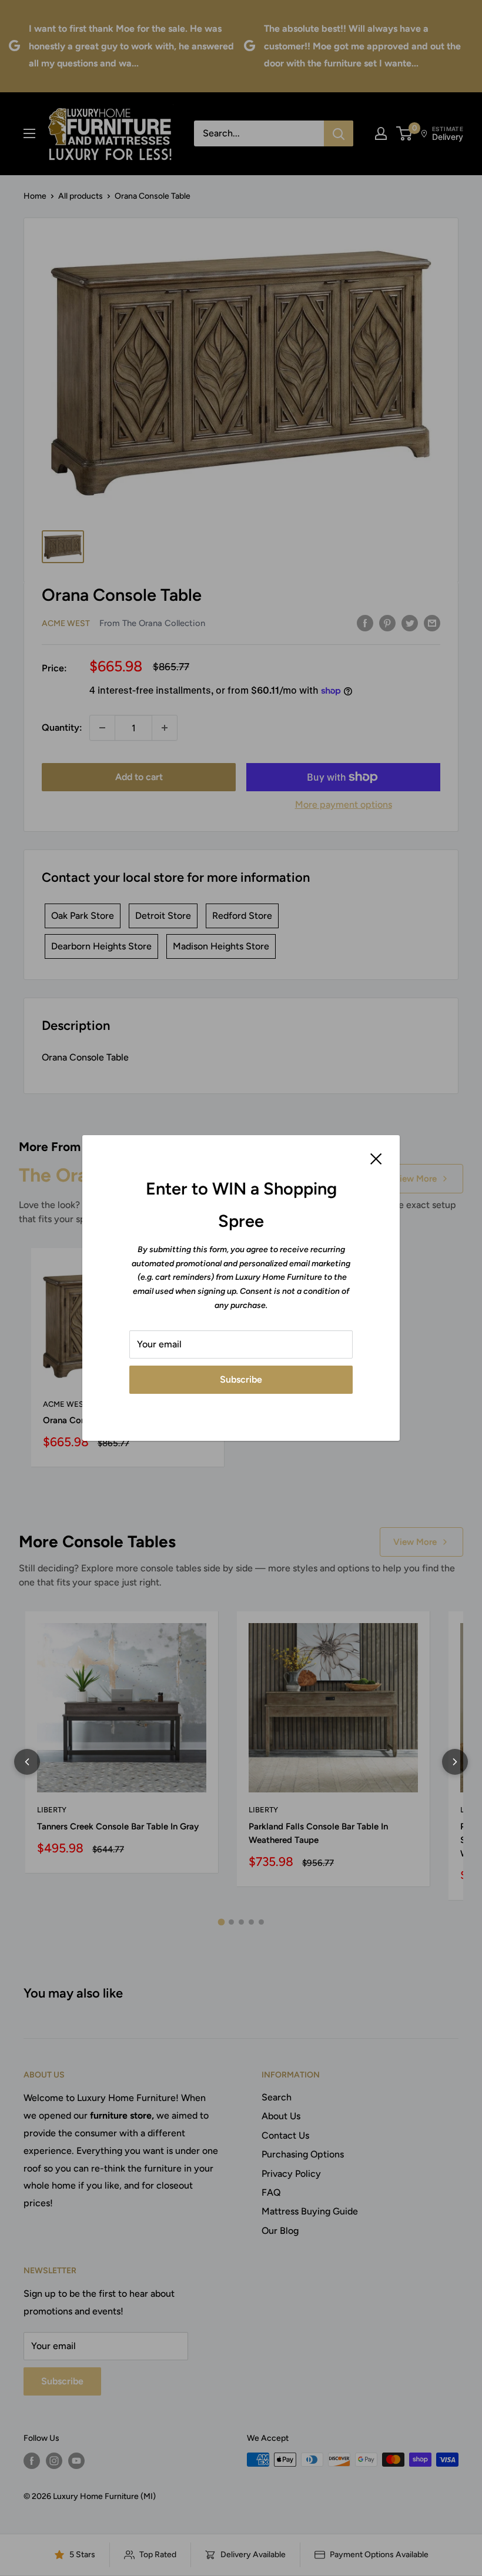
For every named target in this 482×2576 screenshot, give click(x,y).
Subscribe (241, 1379)
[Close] (376, 1158)
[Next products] (455, 1762)
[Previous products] (27, 1762)
